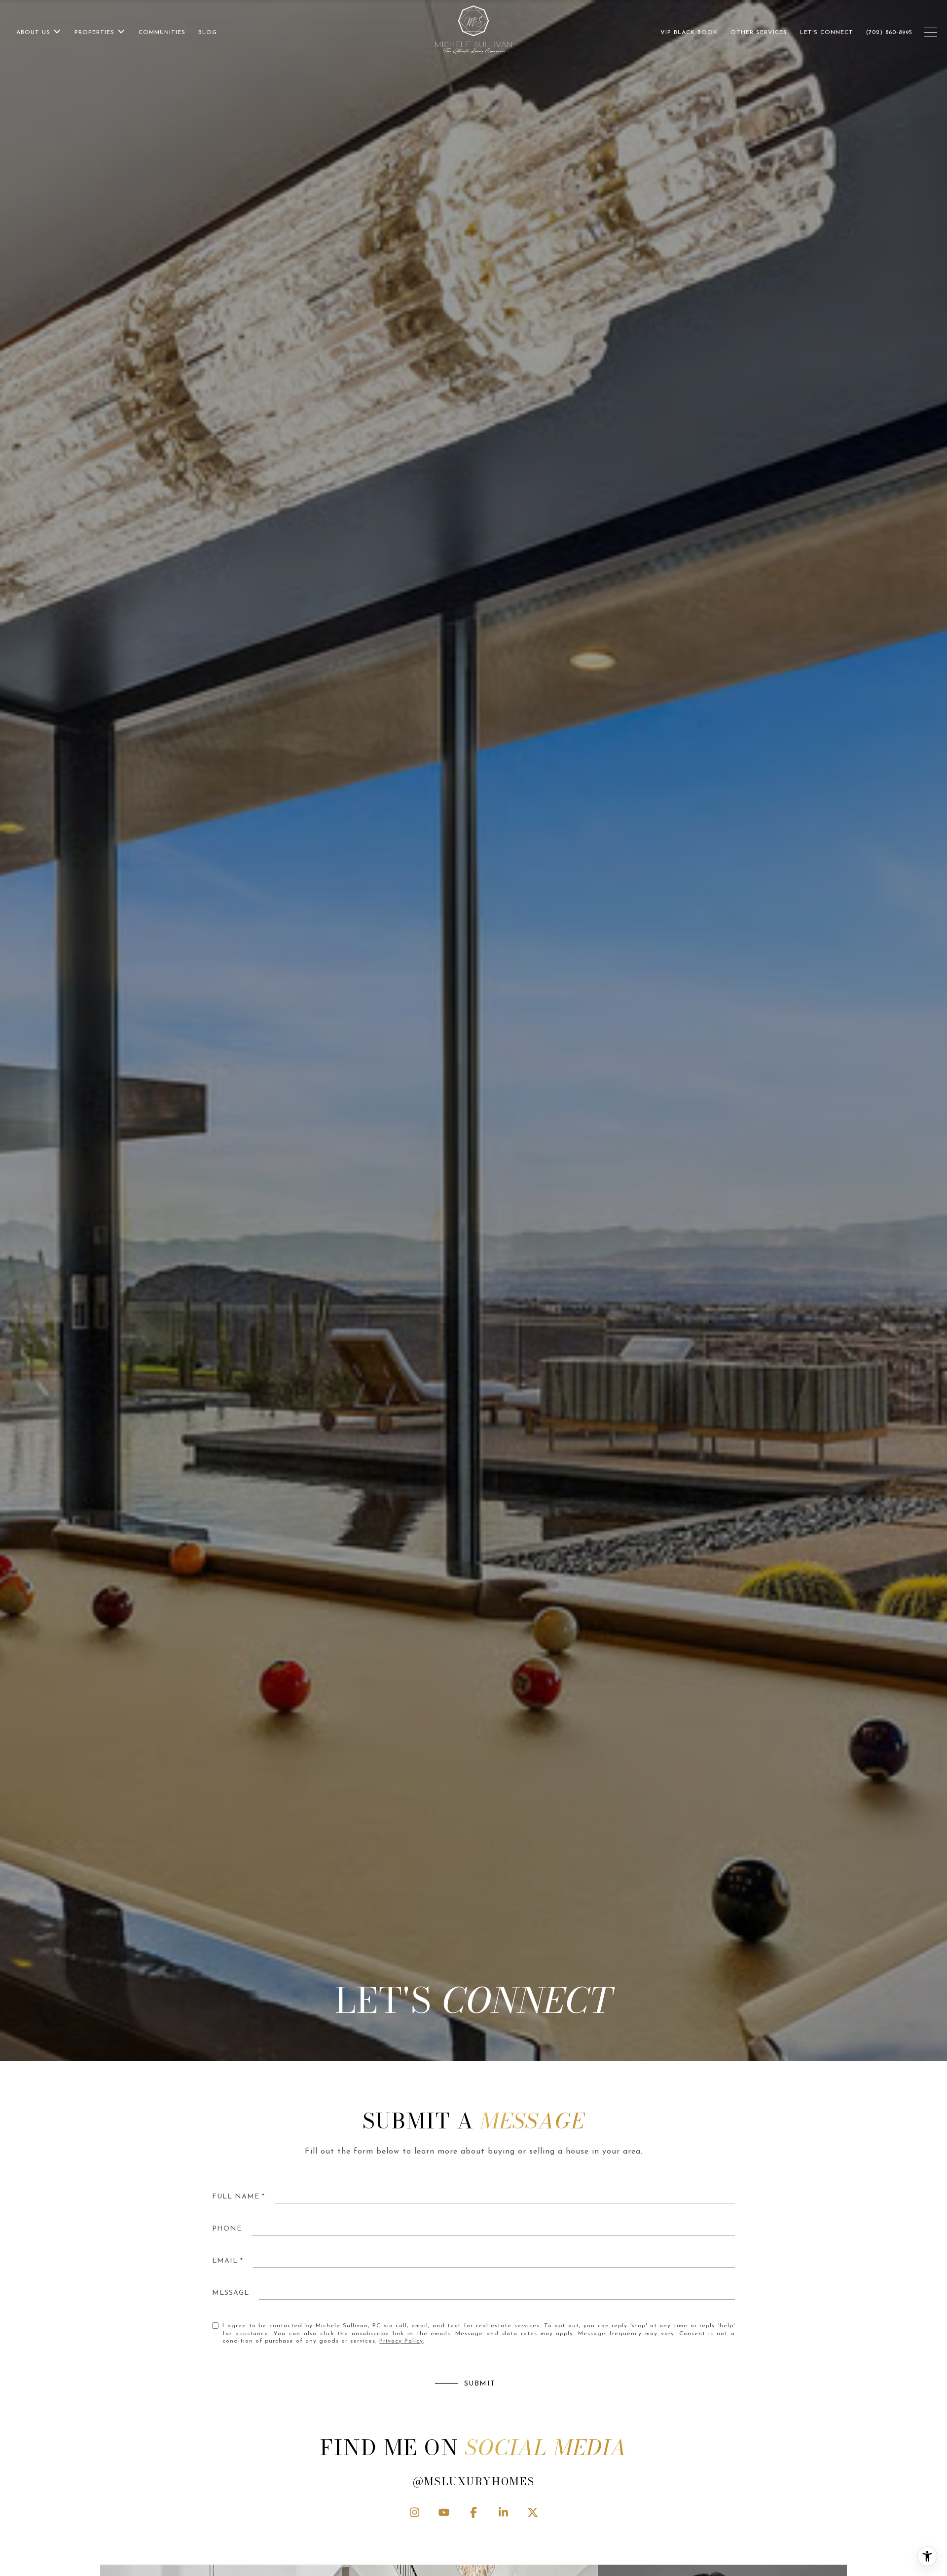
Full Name (236, 2197)
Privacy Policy (401, 2341)
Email (225, 2261)
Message (231, 2293)
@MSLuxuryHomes (474, 2481)
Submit (480, 2384)
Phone (227, 2229)
